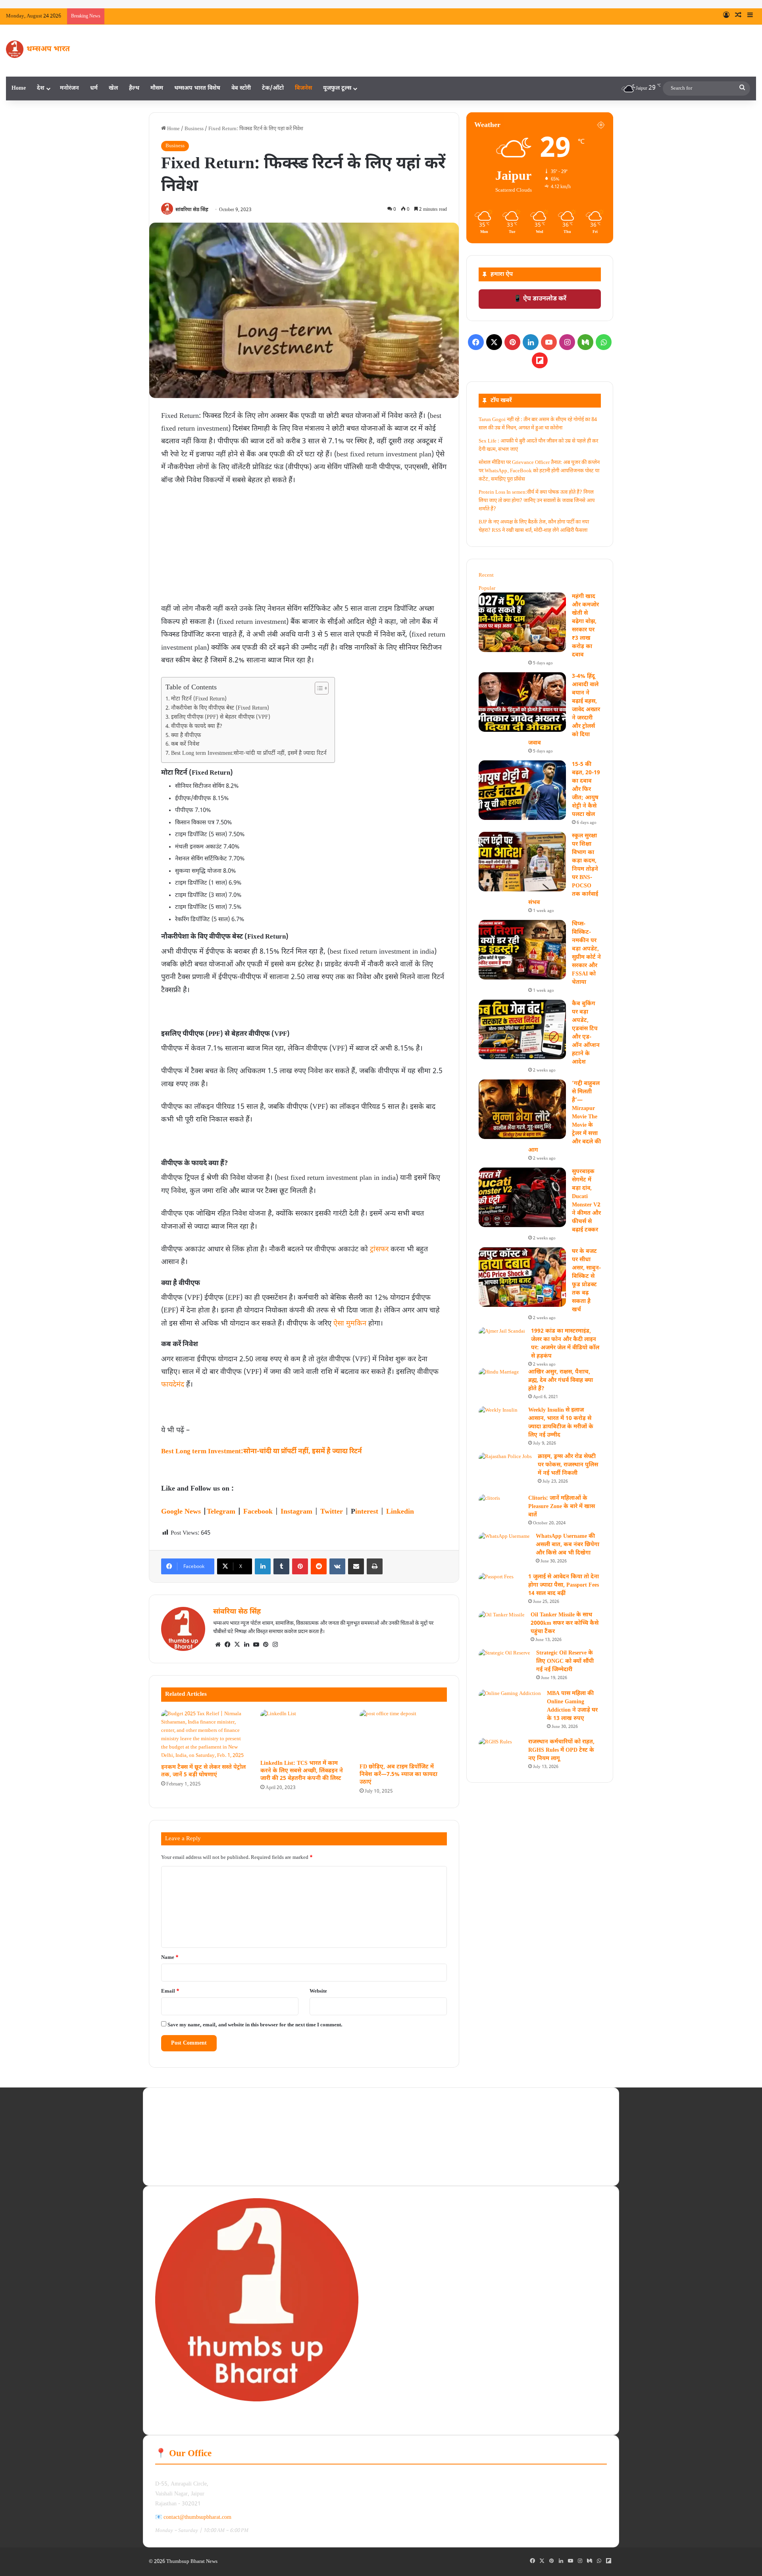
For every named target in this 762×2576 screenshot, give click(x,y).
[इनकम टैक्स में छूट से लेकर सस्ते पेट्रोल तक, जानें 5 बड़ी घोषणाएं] (205, 1735)
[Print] (375, 1566)
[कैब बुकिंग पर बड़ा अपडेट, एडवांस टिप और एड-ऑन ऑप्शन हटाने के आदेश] (522, 1029)
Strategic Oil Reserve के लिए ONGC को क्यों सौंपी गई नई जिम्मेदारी (565, 1661)
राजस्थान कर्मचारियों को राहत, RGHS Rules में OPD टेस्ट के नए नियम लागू (561, 1750)
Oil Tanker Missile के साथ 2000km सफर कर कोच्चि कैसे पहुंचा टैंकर (565, 1623)
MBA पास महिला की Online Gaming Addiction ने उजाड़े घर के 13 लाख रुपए (572, 1706)
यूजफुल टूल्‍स (337, 88)
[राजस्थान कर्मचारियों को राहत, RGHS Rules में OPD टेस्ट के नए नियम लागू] (495, 1749)
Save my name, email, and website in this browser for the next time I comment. (255, 2025)
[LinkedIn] (263, 1566)
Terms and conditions (178, 2130)
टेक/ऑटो (273, 88)
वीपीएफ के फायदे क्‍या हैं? (197, 727)
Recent (486, 575)
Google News (181, 1512)
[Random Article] (738, 16)
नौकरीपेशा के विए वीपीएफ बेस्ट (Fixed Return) (220, 708)
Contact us (394, 2135)
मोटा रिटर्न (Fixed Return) (199, 699)
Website (318, 1991)
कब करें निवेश (185, 745)
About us (165, 2117)
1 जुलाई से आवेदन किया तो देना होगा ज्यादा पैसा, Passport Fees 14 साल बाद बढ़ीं (564, 1585)
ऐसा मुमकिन (350, 1324)
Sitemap (392, 2148)
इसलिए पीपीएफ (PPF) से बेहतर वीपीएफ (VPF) (221, 718)
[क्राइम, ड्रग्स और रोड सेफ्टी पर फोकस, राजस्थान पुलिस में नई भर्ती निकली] (505, 1471)
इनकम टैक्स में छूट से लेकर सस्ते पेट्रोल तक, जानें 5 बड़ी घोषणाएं (203, 1771)
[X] (237, 1645)
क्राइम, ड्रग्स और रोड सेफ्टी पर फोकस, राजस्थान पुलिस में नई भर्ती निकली (568, 1465)
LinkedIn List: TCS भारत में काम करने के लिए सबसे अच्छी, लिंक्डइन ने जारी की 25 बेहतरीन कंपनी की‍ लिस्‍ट (302, 1771)
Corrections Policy (175, 2169)
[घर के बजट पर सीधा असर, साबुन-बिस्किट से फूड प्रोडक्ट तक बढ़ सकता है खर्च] (522, 1277)
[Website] (218, 1645)
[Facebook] (227, 1645)
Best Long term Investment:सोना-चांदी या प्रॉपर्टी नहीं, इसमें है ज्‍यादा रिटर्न (249, 754)
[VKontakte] (337, 1566)
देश (41, 88)
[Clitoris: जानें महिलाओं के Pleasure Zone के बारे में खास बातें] (489, 1500)
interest (367, 1512)
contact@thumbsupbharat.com (197, 2517)
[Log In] (726, 16)
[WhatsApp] (604, 342)
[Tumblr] (281, 1566)
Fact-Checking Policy (406, 2122)
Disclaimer (167, 2156)
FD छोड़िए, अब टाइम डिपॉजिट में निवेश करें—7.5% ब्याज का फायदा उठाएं (398, 1775)
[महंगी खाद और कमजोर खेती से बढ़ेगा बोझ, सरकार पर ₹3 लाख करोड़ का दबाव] (522, 622)
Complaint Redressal (405, 2161)
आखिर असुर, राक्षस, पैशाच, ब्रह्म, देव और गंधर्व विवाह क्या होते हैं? (561, 1380)
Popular (487, 588)
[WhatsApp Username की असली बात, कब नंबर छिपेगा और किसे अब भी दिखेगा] (504, 1550)
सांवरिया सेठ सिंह (192, 210)
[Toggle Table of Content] (318, 688)
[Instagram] (275, 1645)
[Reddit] (319, 1566)
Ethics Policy (397, 2109)
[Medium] (585, 342)
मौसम (157, 88)
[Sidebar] (750, 16)
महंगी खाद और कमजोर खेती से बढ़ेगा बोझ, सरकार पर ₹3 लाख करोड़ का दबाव (320, 16)
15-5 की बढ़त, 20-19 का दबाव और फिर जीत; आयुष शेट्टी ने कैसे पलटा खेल (586, 790)
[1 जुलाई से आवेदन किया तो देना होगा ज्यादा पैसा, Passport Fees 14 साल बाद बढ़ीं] (496, 1585)
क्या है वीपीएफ (186, 736)
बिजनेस (303, 88)
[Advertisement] (304, 546)
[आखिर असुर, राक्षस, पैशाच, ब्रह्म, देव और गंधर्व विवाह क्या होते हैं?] (499, 1379)
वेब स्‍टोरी (241, 88)
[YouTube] (256, 1645)
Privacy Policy (171, 2143)
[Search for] (742, 88)
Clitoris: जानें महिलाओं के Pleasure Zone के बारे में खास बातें (562, 1507)
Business (194, 129)
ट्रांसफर (379, 1250)
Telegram (221, 1512)
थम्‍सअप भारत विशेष (197, 88)
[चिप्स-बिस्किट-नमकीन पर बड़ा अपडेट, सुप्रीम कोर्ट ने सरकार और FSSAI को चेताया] (522, 950)
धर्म (94, 88)
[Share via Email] (356, 1566)
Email (170, 1991)
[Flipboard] (540, 360)
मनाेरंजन (69, 88)
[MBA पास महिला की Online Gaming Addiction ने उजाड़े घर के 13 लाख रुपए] (510, 1711)
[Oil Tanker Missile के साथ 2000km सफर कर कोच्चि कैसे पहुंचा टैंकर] (502, 1624)
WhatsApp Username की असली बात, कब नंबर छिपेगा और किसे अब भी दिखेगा (568, 1545)
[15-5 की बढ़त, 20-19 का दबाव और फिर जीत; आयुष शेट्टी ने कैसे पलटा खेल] (522, 790)
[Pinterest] (300, 1566)
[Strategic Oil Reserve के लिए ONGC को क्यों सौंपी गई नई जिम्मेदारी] (504, 1667)
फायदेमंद (173, 1385)
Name (170, 1957)
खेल (113, 88)
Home (19, 88)
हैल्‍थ (134, 88)
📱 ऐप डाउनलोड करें (540, 299)
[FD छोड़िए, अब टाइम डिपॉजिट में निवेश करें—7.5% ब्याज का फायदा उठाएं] (403, 1734)
